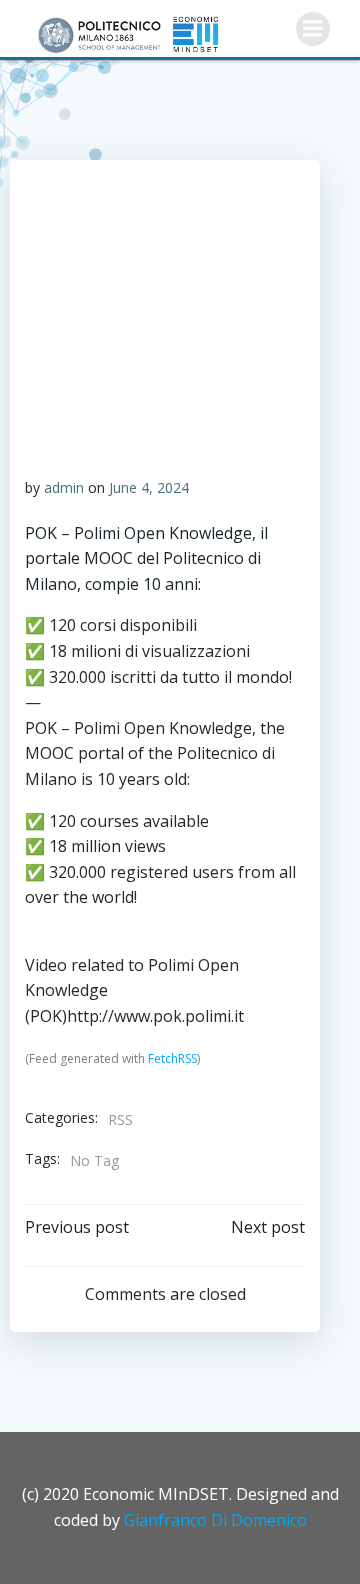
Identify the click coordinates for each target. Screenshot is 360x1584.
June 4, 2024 (149, 487)
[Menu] (313, 29)
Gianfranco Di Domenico (215, 1520)
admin (64, 487)
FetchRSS (172, 1058)
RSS (120, 1119)
